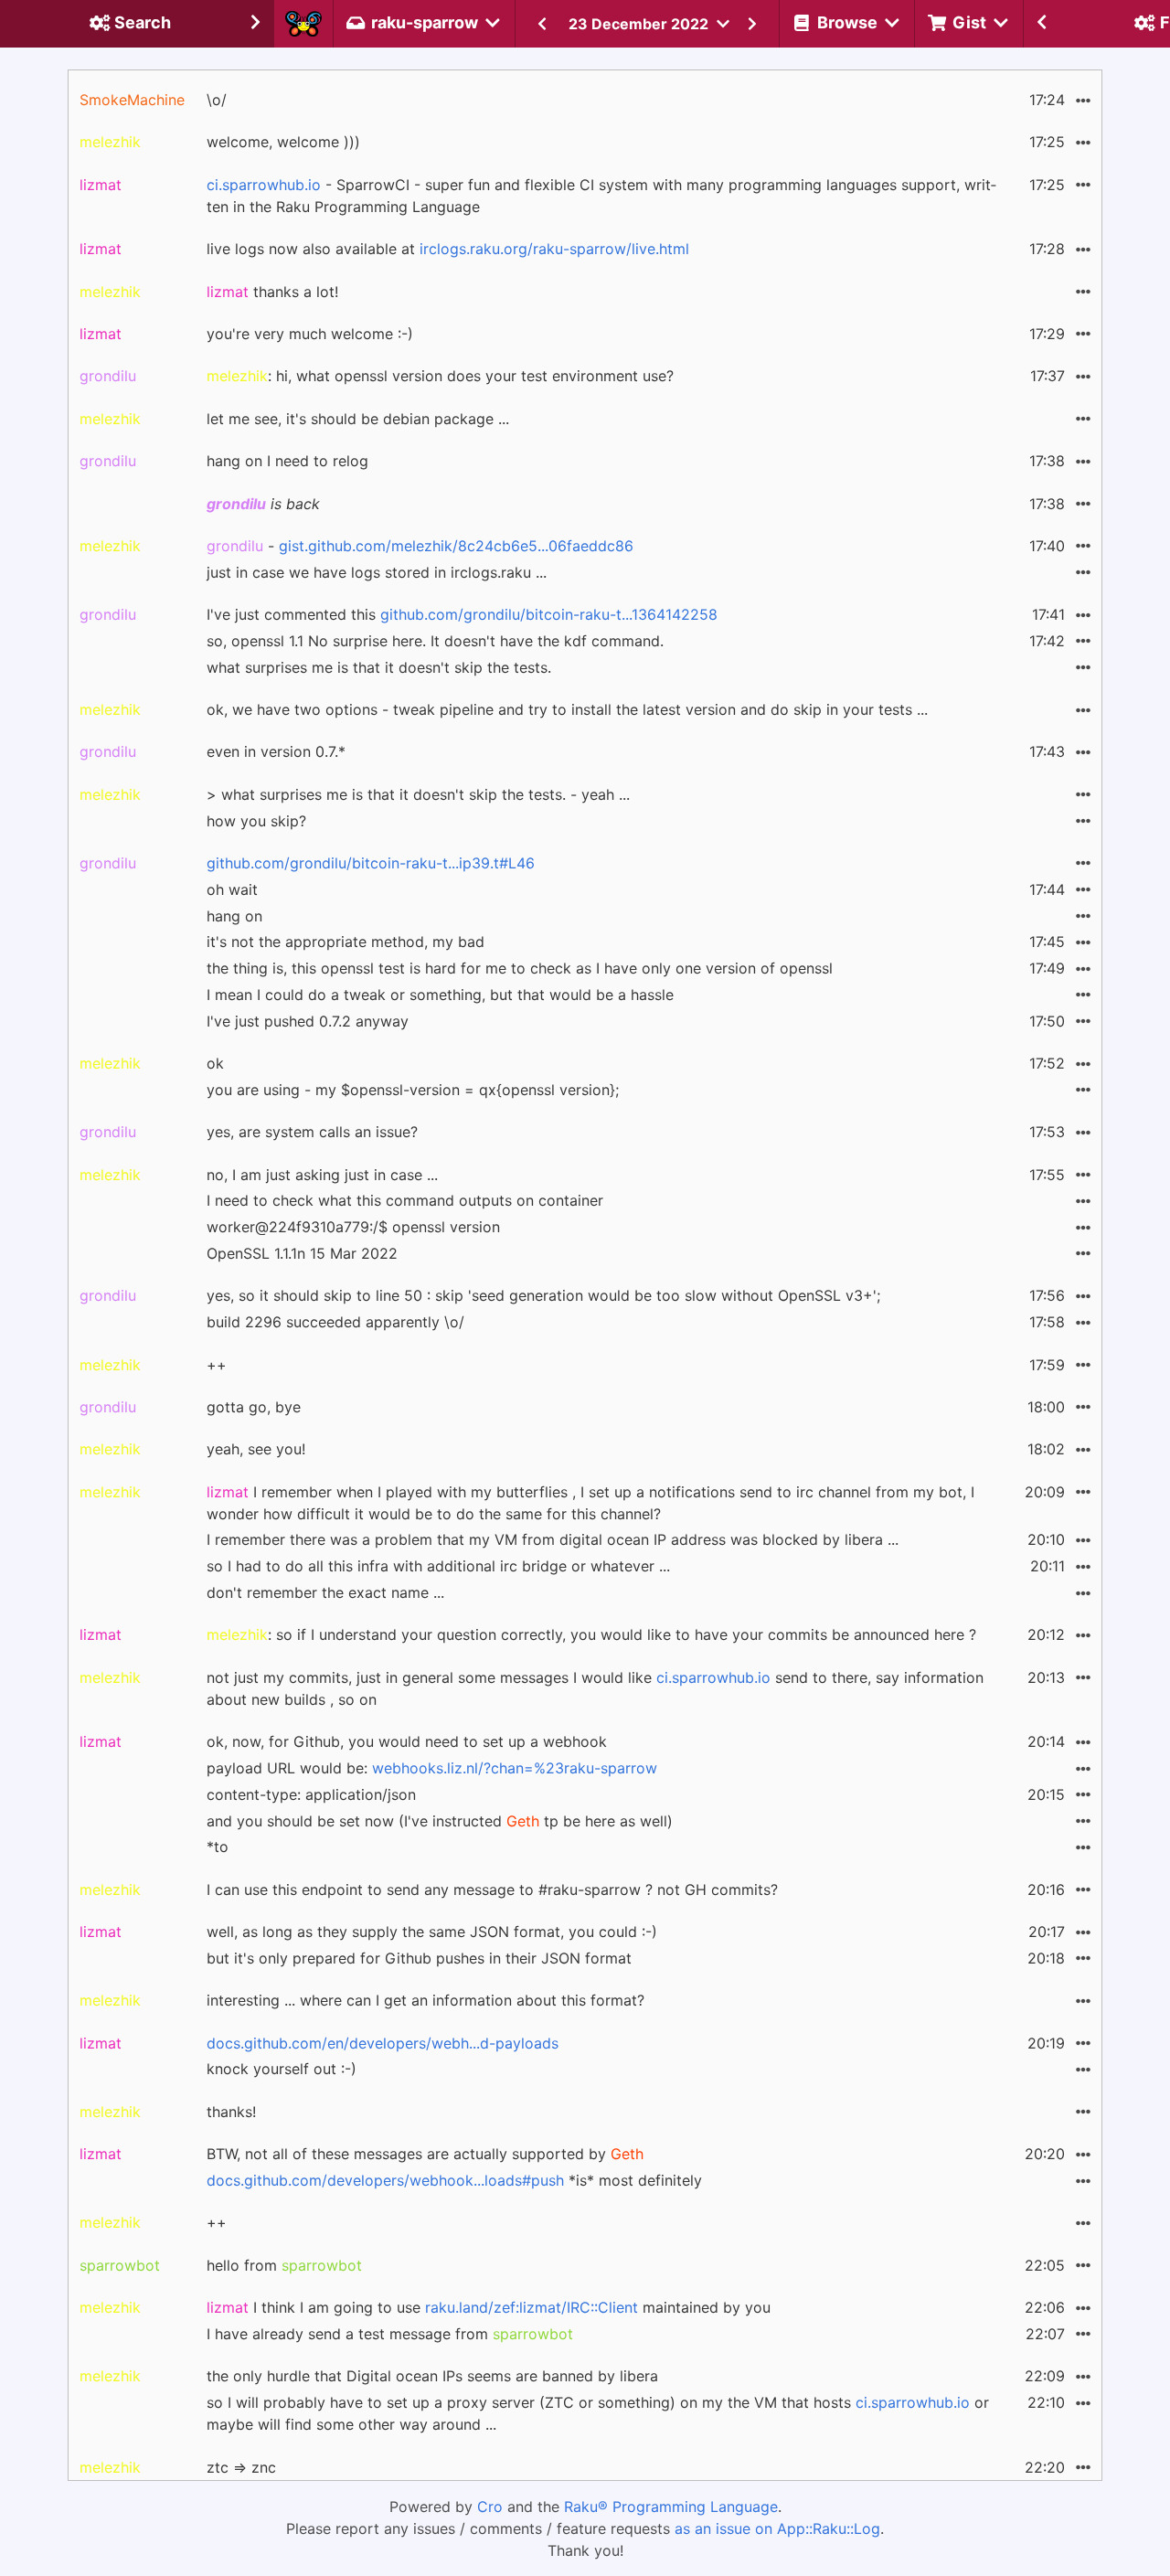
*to (218, 1847)
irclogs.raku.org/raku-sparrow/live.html (554, 249)
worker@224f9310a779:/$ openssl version (353, 1227)
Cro (490, 2507)
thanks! (231, 2112)
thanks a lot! (272, 292)
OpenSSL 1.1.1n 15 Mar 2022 (302, 1253)
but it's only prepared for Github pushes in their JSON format (419, 1958)
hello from (284, 2265)
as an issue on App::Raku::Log (777, 2528)
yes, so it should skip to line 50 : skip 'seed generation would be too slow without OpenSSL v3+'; (543, 1295)
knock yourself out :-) (282, 2069)
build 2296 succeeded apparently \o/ (335, 1322)
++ (217, 1365)
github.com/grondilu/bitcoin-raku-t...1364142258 (549, 614)
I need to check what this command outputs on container (405, 1200)
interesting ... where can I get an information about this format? (425, 2000)
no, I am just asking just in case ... (322, 1175)
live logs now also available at (448, 249)
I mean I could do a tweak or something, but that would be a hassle (440, 995)
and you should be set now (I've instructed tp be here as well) (440, 1821)
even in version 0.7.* (276, 751)
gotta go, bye (254, 1407)
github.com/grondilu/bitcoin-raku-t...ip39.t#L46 (371, 863)
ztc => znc (241, 2467)
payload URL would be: (432, 1768)
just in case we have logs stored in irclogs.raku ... (377, 572)
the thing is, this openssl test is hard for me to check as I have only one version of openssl (520, 968)
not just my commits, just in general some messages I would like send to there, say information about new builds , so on (595, 1688)
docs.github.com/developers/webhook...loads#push (385, 2180)
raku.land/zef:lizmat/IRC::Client (532, 2307)
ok (215, 1063)
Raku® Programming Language (671, 2507)
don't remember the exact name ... (325, 1592)
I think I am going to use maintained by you (489, 2307)
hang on (234, 916)
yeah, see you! (256, 1449)
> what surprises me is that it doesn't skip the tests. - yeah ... (418, 794)
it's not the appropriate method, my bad (346, 942)
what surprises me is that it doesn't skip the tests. (379, 667)
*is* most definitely (454, 2180)
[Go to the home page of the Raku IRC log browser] (303, 24)
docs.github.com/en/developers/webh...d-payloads (383, 2043)
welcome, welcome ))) (283, 142)
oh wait (232, 889)
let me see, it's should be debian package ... (358, 419)
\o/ (217, 100)
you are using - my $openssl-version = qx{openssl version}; (413, 1090)
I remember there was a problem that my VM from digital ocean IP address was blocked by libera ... (553, 1539)
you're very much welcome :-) (310, 334)
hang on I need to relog (287, 461)
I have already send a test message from (390, 2334)
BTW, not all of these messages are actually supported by (425, 2154)
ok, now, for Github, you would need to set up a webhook (407, 1741)
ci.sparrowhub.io (264, 185)
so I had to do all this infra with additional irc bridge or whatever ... (438, 1566)
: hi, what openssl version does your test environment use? (440, 376)
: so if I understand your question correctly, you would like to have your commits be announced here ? (591, 1634)
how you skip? (256, 821)
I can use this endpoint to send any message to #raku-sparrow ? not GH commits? (492, 1889)
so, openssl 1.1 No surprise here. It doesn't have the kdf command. (435, 641)
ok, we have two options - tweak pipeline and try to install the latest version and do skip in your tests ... (567, 709)
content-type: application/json (311, 1794)
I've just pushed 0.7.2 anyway (308, 1021)
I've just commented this (462, 614)
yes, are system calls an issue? (312, 1132)
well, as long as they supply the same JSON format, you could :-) (432, 1932)
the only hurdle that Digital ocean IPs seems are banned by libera (432, 2376)
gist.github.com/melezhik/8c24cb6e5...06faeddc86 (456, 546)
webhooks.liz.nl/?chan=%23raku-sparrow (515, 1768)
